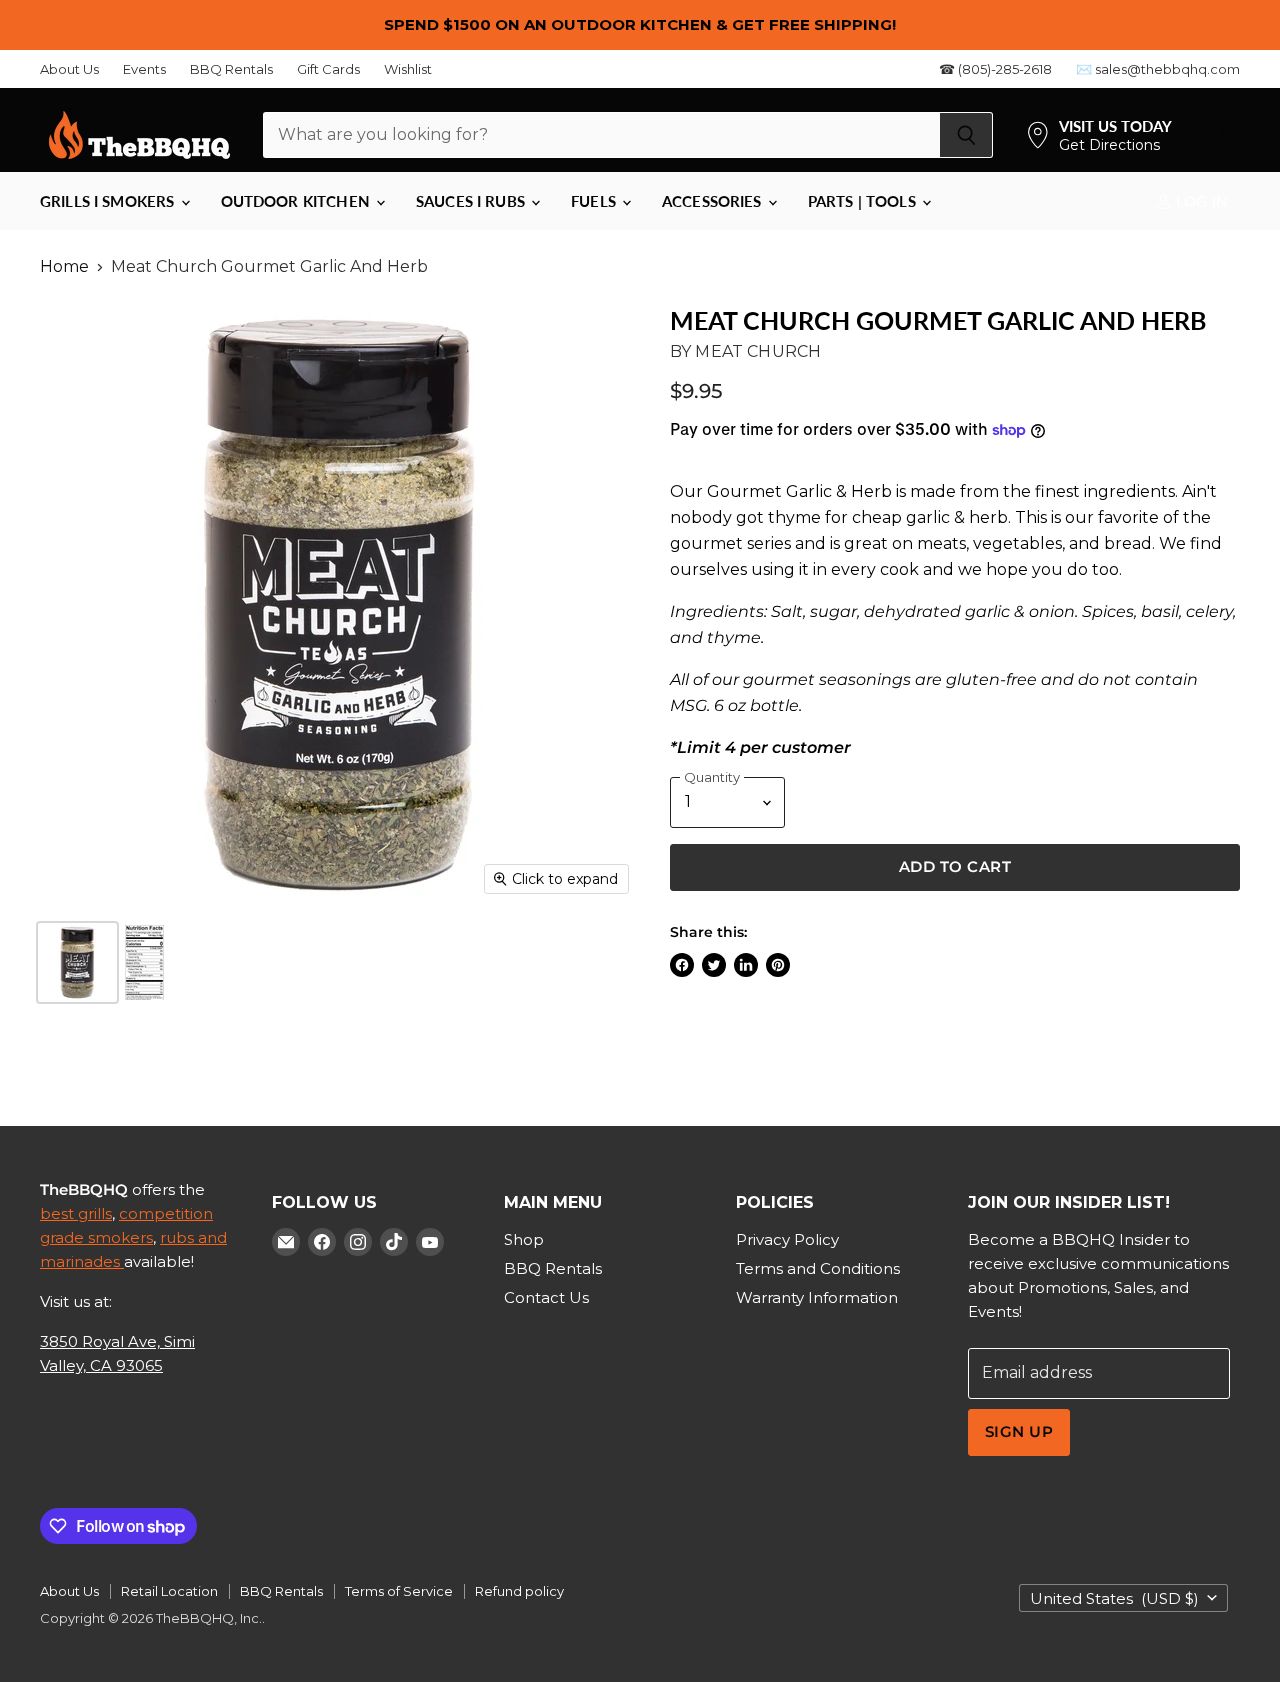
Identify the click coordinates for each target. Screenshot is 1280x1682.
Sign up (1019, 1432)
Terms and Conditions (818, 1268)
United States (1114, 1598)
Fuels (595, 201)
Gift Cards (328, 69)
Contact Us (546, 1297)
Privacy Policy (787, 1239)
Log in (1200, 201)
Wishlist (408, 69)
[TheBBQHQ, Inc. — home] (139, 135)
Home (64, 267)
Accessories (714, 201)
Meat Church (758, 351)
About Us (69, 69)
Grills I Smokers (109, 201)
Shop (524, 1239)
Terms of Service (399, 1591)
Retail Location (169, 1591)
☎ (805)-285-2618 (995, 69)
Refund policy (519, 1591)
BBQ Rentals (231, 69)
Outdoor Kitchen (297, 201)
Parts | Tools (864, 201)
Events (144, 69)
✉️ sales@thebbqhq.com (1158, 69)
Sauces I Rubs (472, 201)
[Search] (966, 135)
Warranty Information (817, 1297)
